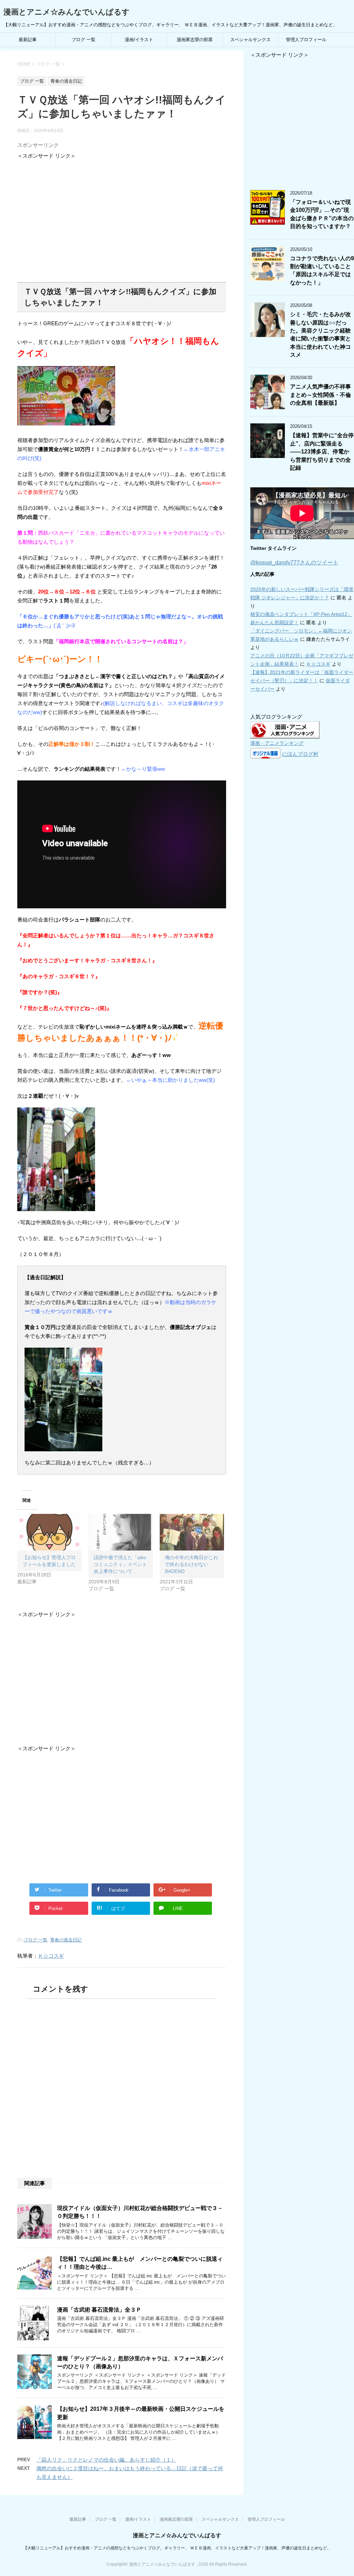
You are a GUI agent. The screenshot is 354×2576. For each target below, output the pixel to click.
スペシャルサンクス (250, 40)
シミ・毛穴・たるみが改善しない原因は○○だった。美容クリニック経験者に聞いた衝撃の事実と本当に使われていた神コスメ (320, 335)
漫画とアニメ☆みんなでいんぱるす (67, 12)
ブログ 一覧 (83, 40)
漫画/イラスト (139, 40)
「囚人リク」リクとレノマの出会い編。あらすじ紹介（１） (106, 2460)
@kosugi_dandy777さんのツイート (294, 563)
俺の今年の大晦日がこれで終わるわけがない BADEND (192, 1564)
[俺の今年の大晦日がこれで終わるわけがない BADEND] (192, 1532)
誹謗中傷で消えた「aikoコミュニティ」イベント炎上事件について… (120, 1564)
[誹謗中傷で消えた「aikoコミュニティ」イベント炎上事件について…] (121, 1532)
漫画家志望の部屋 (195, 40)
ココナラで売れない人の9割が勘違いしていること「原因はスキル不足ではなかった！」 (322, 270)
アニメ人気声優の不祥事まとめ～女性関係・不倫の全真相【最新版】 (320, 395)
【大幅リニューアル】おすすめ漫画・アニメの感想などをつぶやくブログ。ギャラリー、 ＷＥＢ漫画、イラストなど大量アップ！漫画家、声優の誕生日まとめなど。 (177, 2548)
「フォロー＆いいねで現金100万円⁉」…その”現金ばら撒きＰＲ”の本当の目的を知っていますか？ (322, 214)
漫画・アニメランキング (277, 743)
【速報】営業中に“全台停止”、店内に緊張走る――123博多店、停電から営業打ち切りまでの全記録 (322, 452)
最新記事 (28, 40)
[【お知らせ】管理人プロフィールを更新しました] (49, 1532)
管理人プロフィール (306, 40)
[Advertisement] (122, 218)
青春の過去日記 (66, 1940)
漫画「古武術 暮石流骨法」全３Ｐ (99, 2310)
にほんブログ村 (300, 754)
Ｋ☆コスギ (51, 1956)
